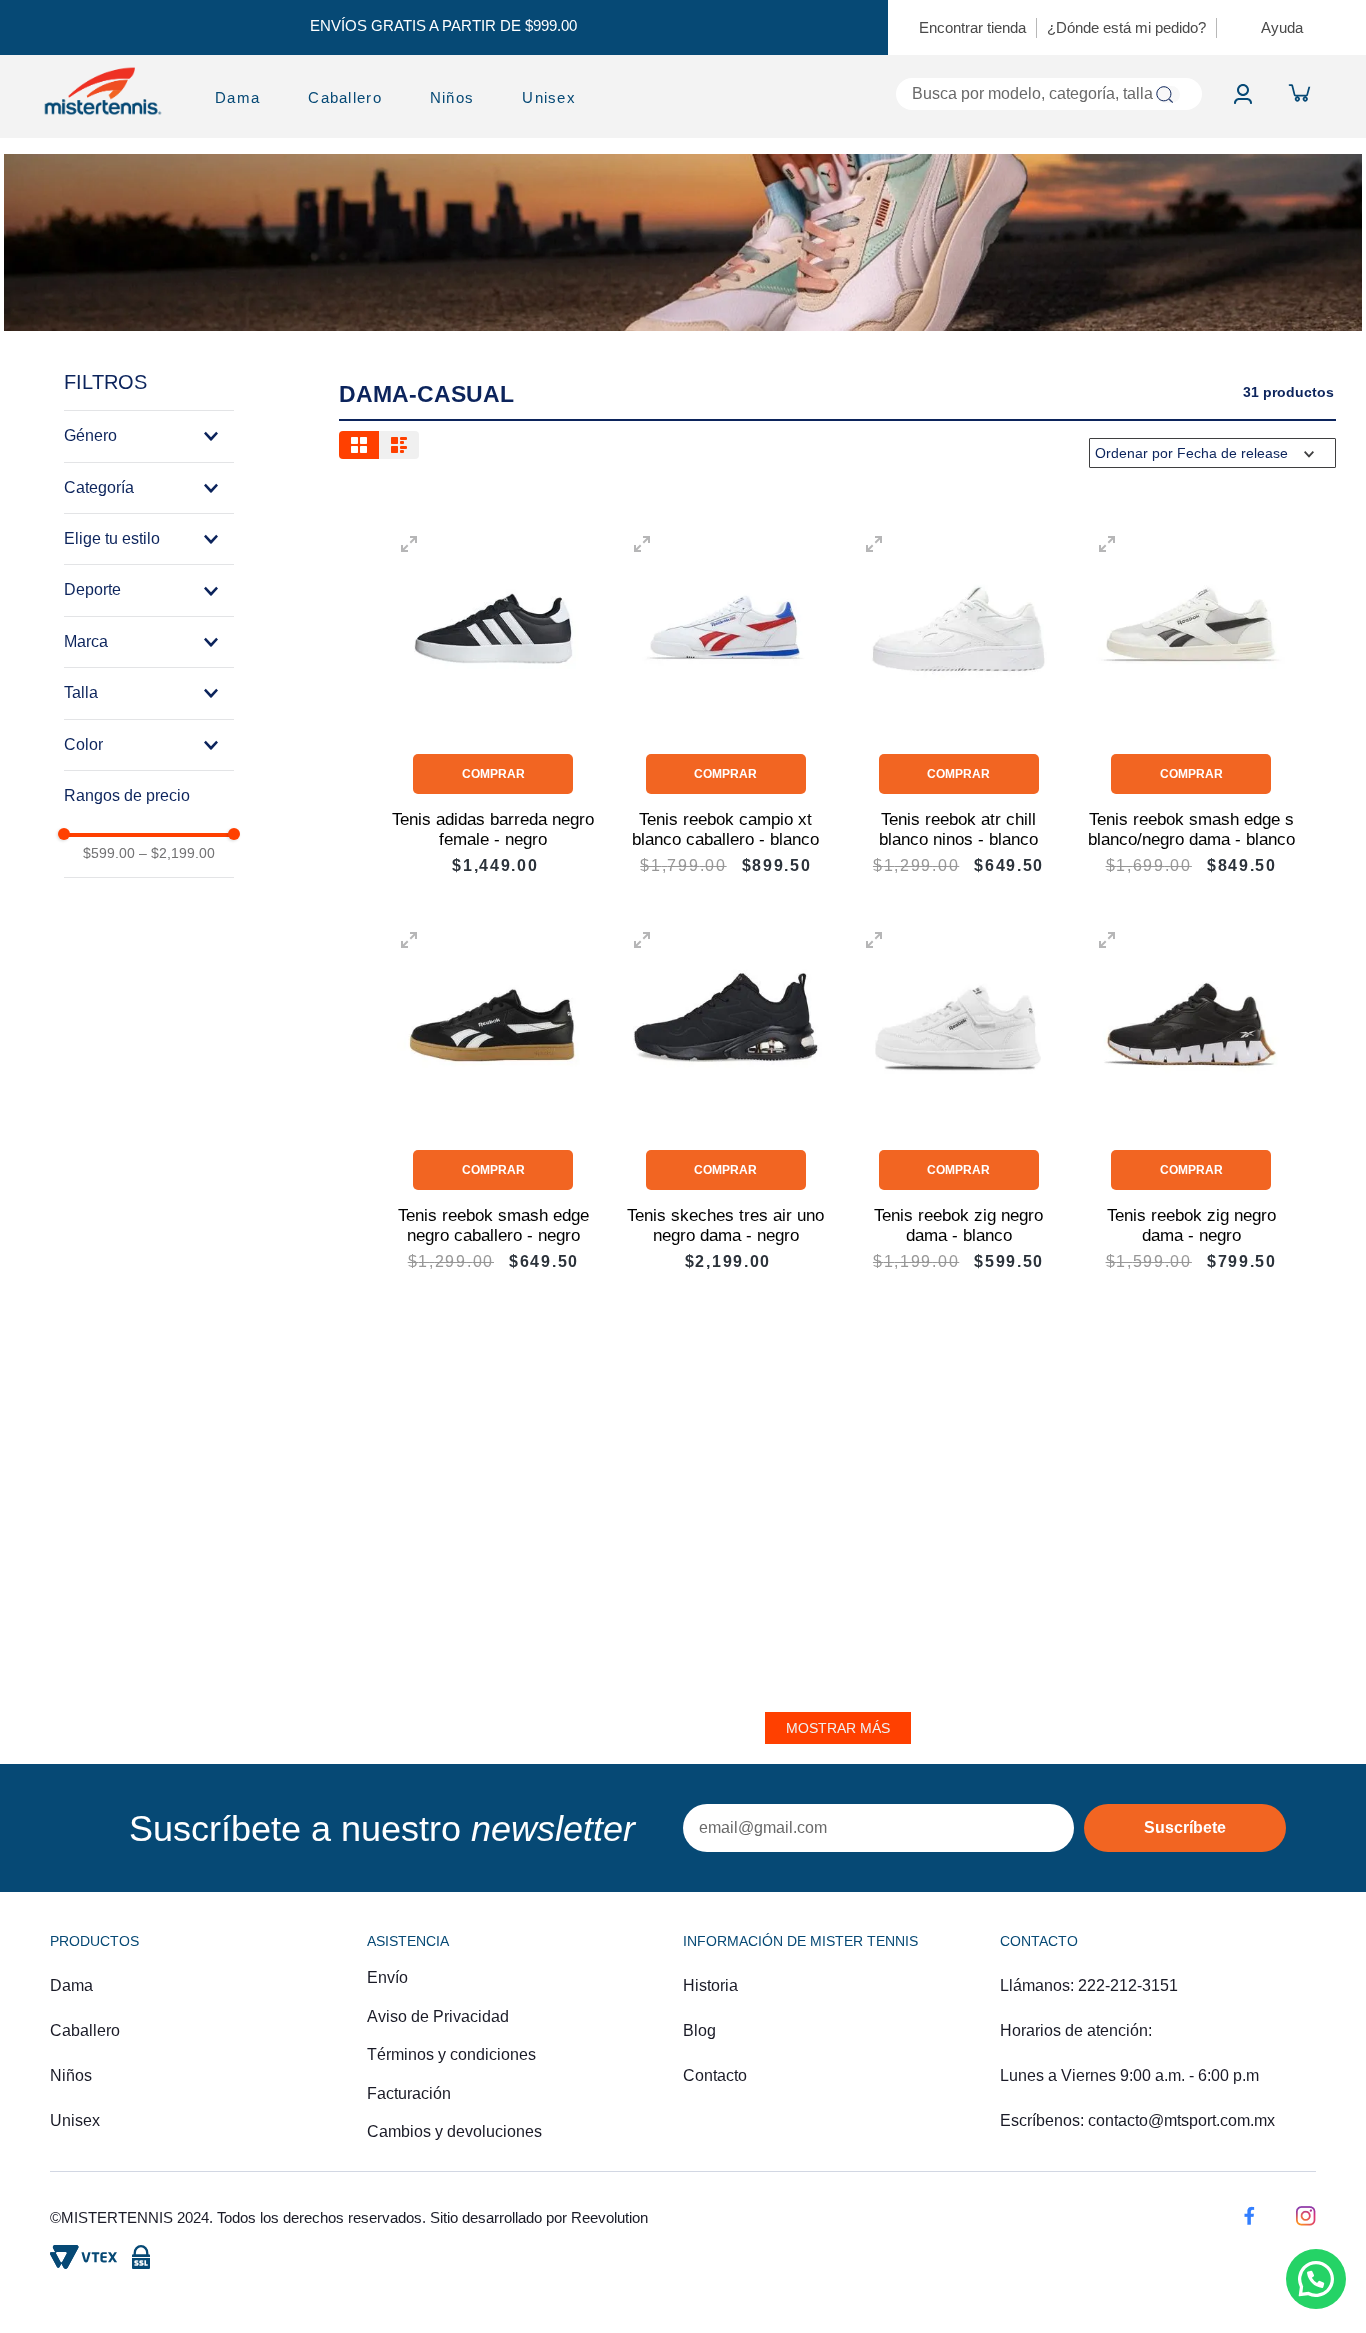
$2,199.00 (177, 853)
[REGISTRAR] (1185, 1828)
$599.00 (109, 853)
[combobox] (914, 94)
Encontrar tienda (972, 27)
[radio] (359, 445)
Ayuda (1282, 27)
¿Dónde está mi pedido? (1126, 27)
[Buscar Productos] (1164, 94)
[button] (149, 436)
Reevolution (609, 2217)
